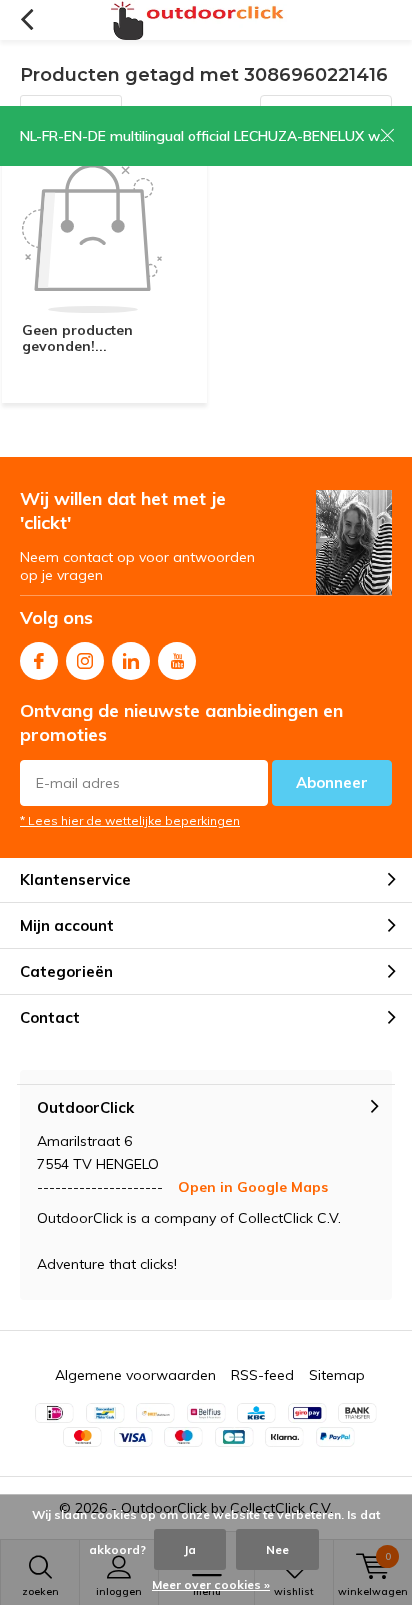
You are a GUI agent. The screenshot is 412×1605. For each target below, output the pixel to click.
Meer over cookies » (211, 1584)
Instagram (85, 661)
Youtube (177, 661)
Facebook (39, 661)
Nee (277, 1549)
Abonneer (332, 782)
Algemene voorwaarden (135, 1375)
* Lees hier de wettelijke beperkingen (130, 820)
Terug (26, 20)
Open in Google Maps (253, 1187)
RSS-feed (262, 1375)
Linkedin (131, 661)
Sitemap (337, 1375)
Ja (190, 1549)
